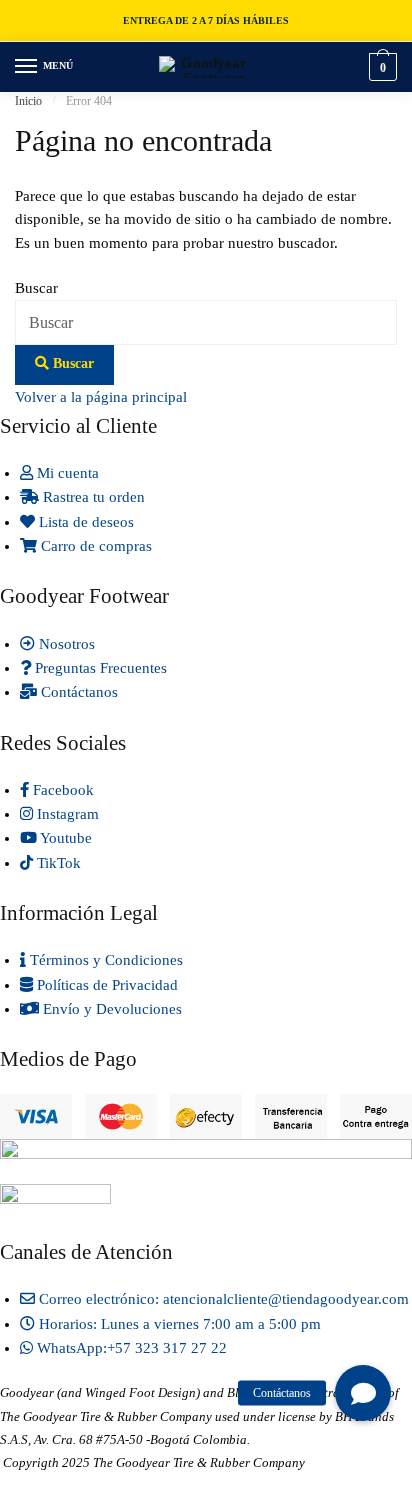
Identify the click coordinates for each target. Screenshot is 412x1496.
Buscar (36, 288)
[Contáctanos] (363, 1393)
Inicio (28, 101)
